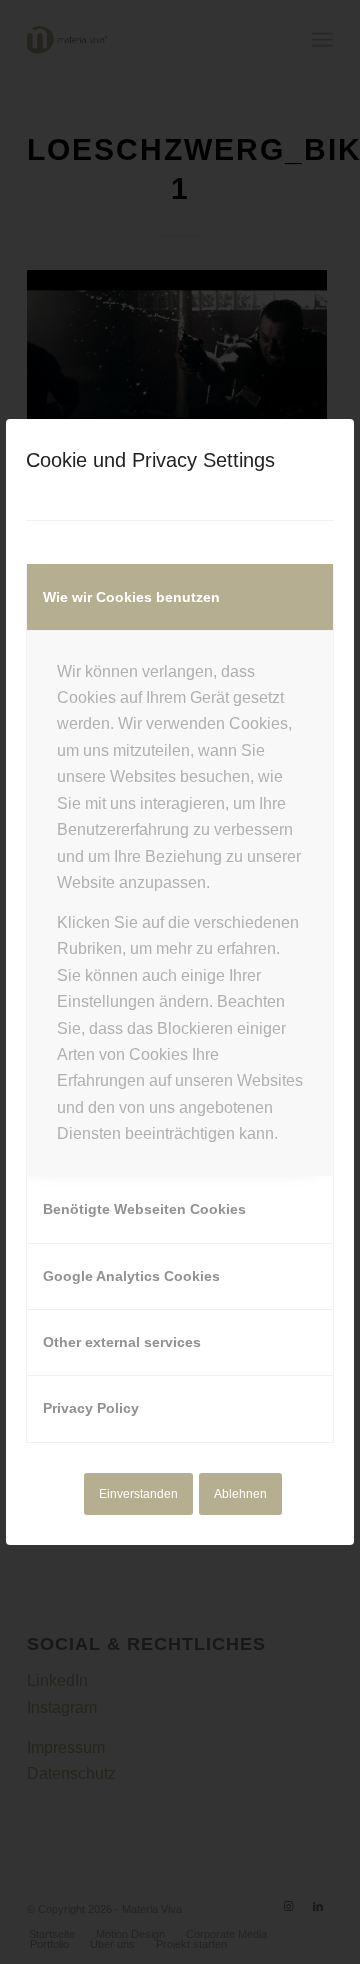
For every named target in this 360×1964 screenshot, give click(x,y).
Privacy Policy (91, 1408)
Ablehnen (240, 1494)
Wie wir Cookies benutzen (131, 597)
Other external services (122, 1342)
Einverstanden (138, 1494)
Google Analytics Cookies (131, 1276)
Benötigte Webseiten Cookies (144, 1209)
